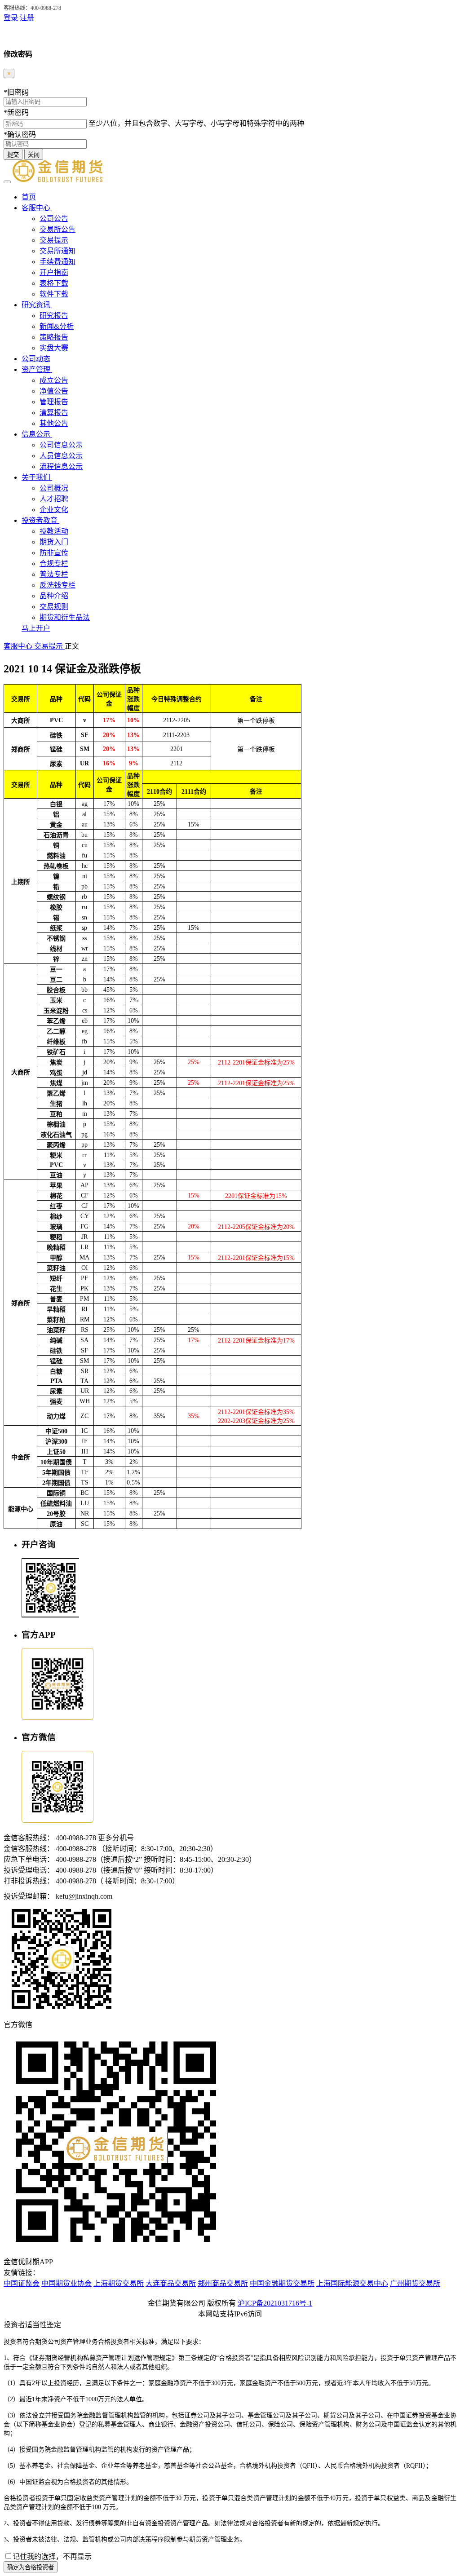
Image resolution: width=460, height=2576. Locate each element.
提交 (13, 155)
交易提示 (54, 240)
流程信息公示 (61, 466)
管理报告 (54, 402)
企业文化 (54, 510)
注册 (27, 18)
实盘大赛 (54, 348)
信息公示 (37, 434)
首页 (29, 197)
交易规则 (54, 607)
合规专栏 (54, 563)
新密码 (16, 113)
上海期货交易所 (119, 2283)
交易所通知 (57, 251)
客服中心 (37, 208)
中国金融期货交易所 (282, 2283)
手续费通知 (57, 262)
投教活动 (54, 531)
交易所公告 (57, 229)
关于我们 (37, 477)
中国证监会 (22, 2283)
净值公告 (54, 391)
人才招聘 (54, 499)
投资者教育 (40, 520)
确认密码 (20, 135)
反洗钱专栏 (57, 585)
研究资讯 (37, 305)
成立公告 (54, 380)
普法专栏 (54, 574)
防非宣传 (54, 553)
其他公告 (54, 423)
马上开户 (36, 628)
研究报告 (54, 316)
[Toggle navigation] (7, 182)
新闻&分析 (57, 326)
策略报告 (54, 337)
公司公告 (54, 219)
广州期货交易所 (415, 2283)
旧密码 (16, 92)
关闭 (34, 155)
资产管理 (37, 369)
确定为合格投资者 (31, 2567)
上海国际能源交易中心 (352, 2283)
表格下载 (54, 283)
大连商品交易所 (171, 2283)
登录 (11, 18)
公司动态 (36, 359)
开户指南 (54, 272)
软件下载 (54, 294)
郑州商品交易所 (223, 2283)
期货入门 (54, 542)
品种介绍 (54, 596)
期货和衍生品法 (65, 617)
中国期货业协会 (66, 2283)
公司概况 (54, 488)
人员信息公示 (61, 456)
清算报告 (54, 413)
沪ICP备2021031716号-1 (275, 2303)
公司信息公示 (61, 445)
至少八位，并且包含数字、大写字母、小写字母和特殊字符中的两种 (196, 123)
